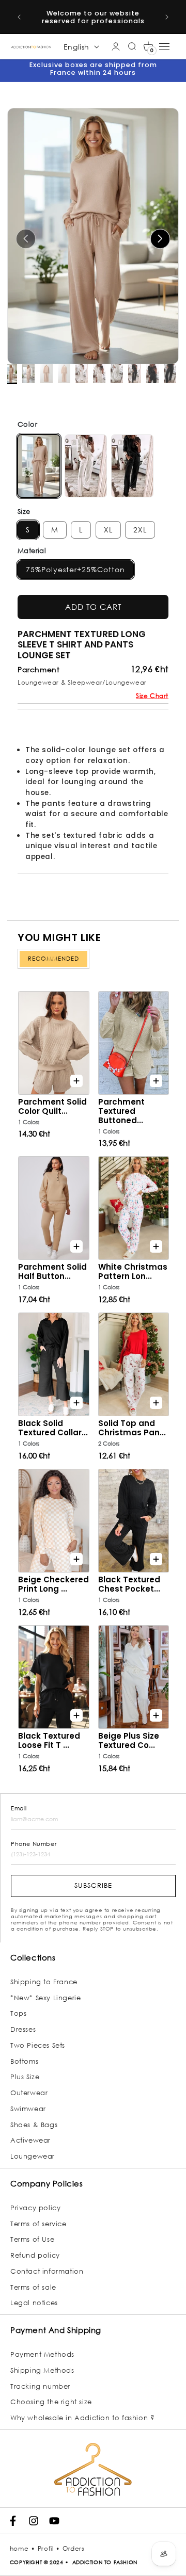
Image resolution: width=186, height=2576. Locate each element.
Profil (46, 2548)
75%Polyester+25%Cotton (75, 569)
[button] (148, 46)
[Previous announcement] (19, 17)
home (19, 2548)
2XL (140, 530)
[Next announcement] (167, 17)
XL (108, 530)
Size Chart (152, 696)
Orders (74, 2548)
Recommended (53, 959)
